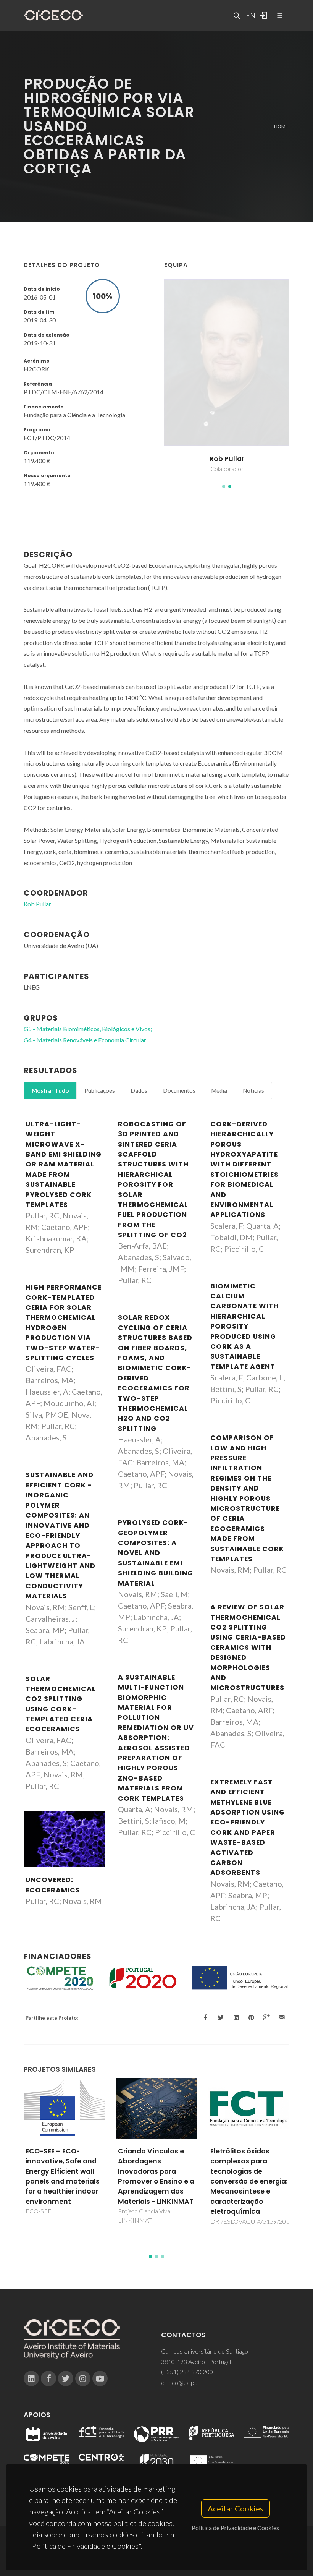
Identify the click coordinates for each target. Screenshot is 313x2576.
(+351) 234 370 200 (187, 2372)
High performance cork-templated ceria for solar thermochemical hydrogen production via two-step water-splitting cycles (64, 1323)
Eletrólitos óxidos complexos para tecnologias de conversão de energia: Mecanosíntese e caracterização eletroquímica (156, 2181)
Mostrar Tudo (50, 1090)
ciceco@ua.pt (179, 2382)
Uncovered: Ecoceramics (53, 1885)
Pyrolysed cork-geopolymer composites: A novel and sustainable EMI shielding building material (156, 1553)
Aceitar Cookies (236, 2508)
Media (219, 1090)
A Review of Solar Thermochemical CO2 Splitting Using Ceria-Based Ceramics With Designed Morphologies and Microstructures (248, 1647)
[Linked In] (31, 2378)
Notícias (253, 1090)
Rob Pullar (37, 904)
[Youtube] (100, 2378)
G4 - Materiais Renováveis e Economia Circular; (86, 1040)
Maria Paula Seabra (227, 459)
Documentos (179, 1090)
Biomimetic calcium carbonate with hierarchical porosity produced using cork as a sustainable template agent (245, 1326)
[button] (224, 486)
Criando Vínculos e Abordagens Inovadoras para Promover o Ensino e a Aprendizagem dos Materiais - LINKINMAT (64, 2176)
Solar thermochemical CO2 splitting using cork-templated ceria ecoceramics (61, 1704)
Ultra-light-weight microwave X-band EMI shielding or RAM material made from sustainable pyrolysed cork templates (64, 1164)
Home (281, 126)
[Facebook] (48, 2378)
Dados (139, 1090)
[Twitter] (66, 2378)
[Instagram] (83, 2378)
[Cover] (64, 1839)
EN (250, 15)
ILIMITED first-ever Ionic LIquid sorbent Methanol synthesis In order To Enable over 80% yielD (249, 2171)
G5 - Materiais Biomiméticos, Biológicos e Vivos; (88, 1029)
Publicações (100, 1090)
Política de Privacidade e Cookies (235, 2528)
